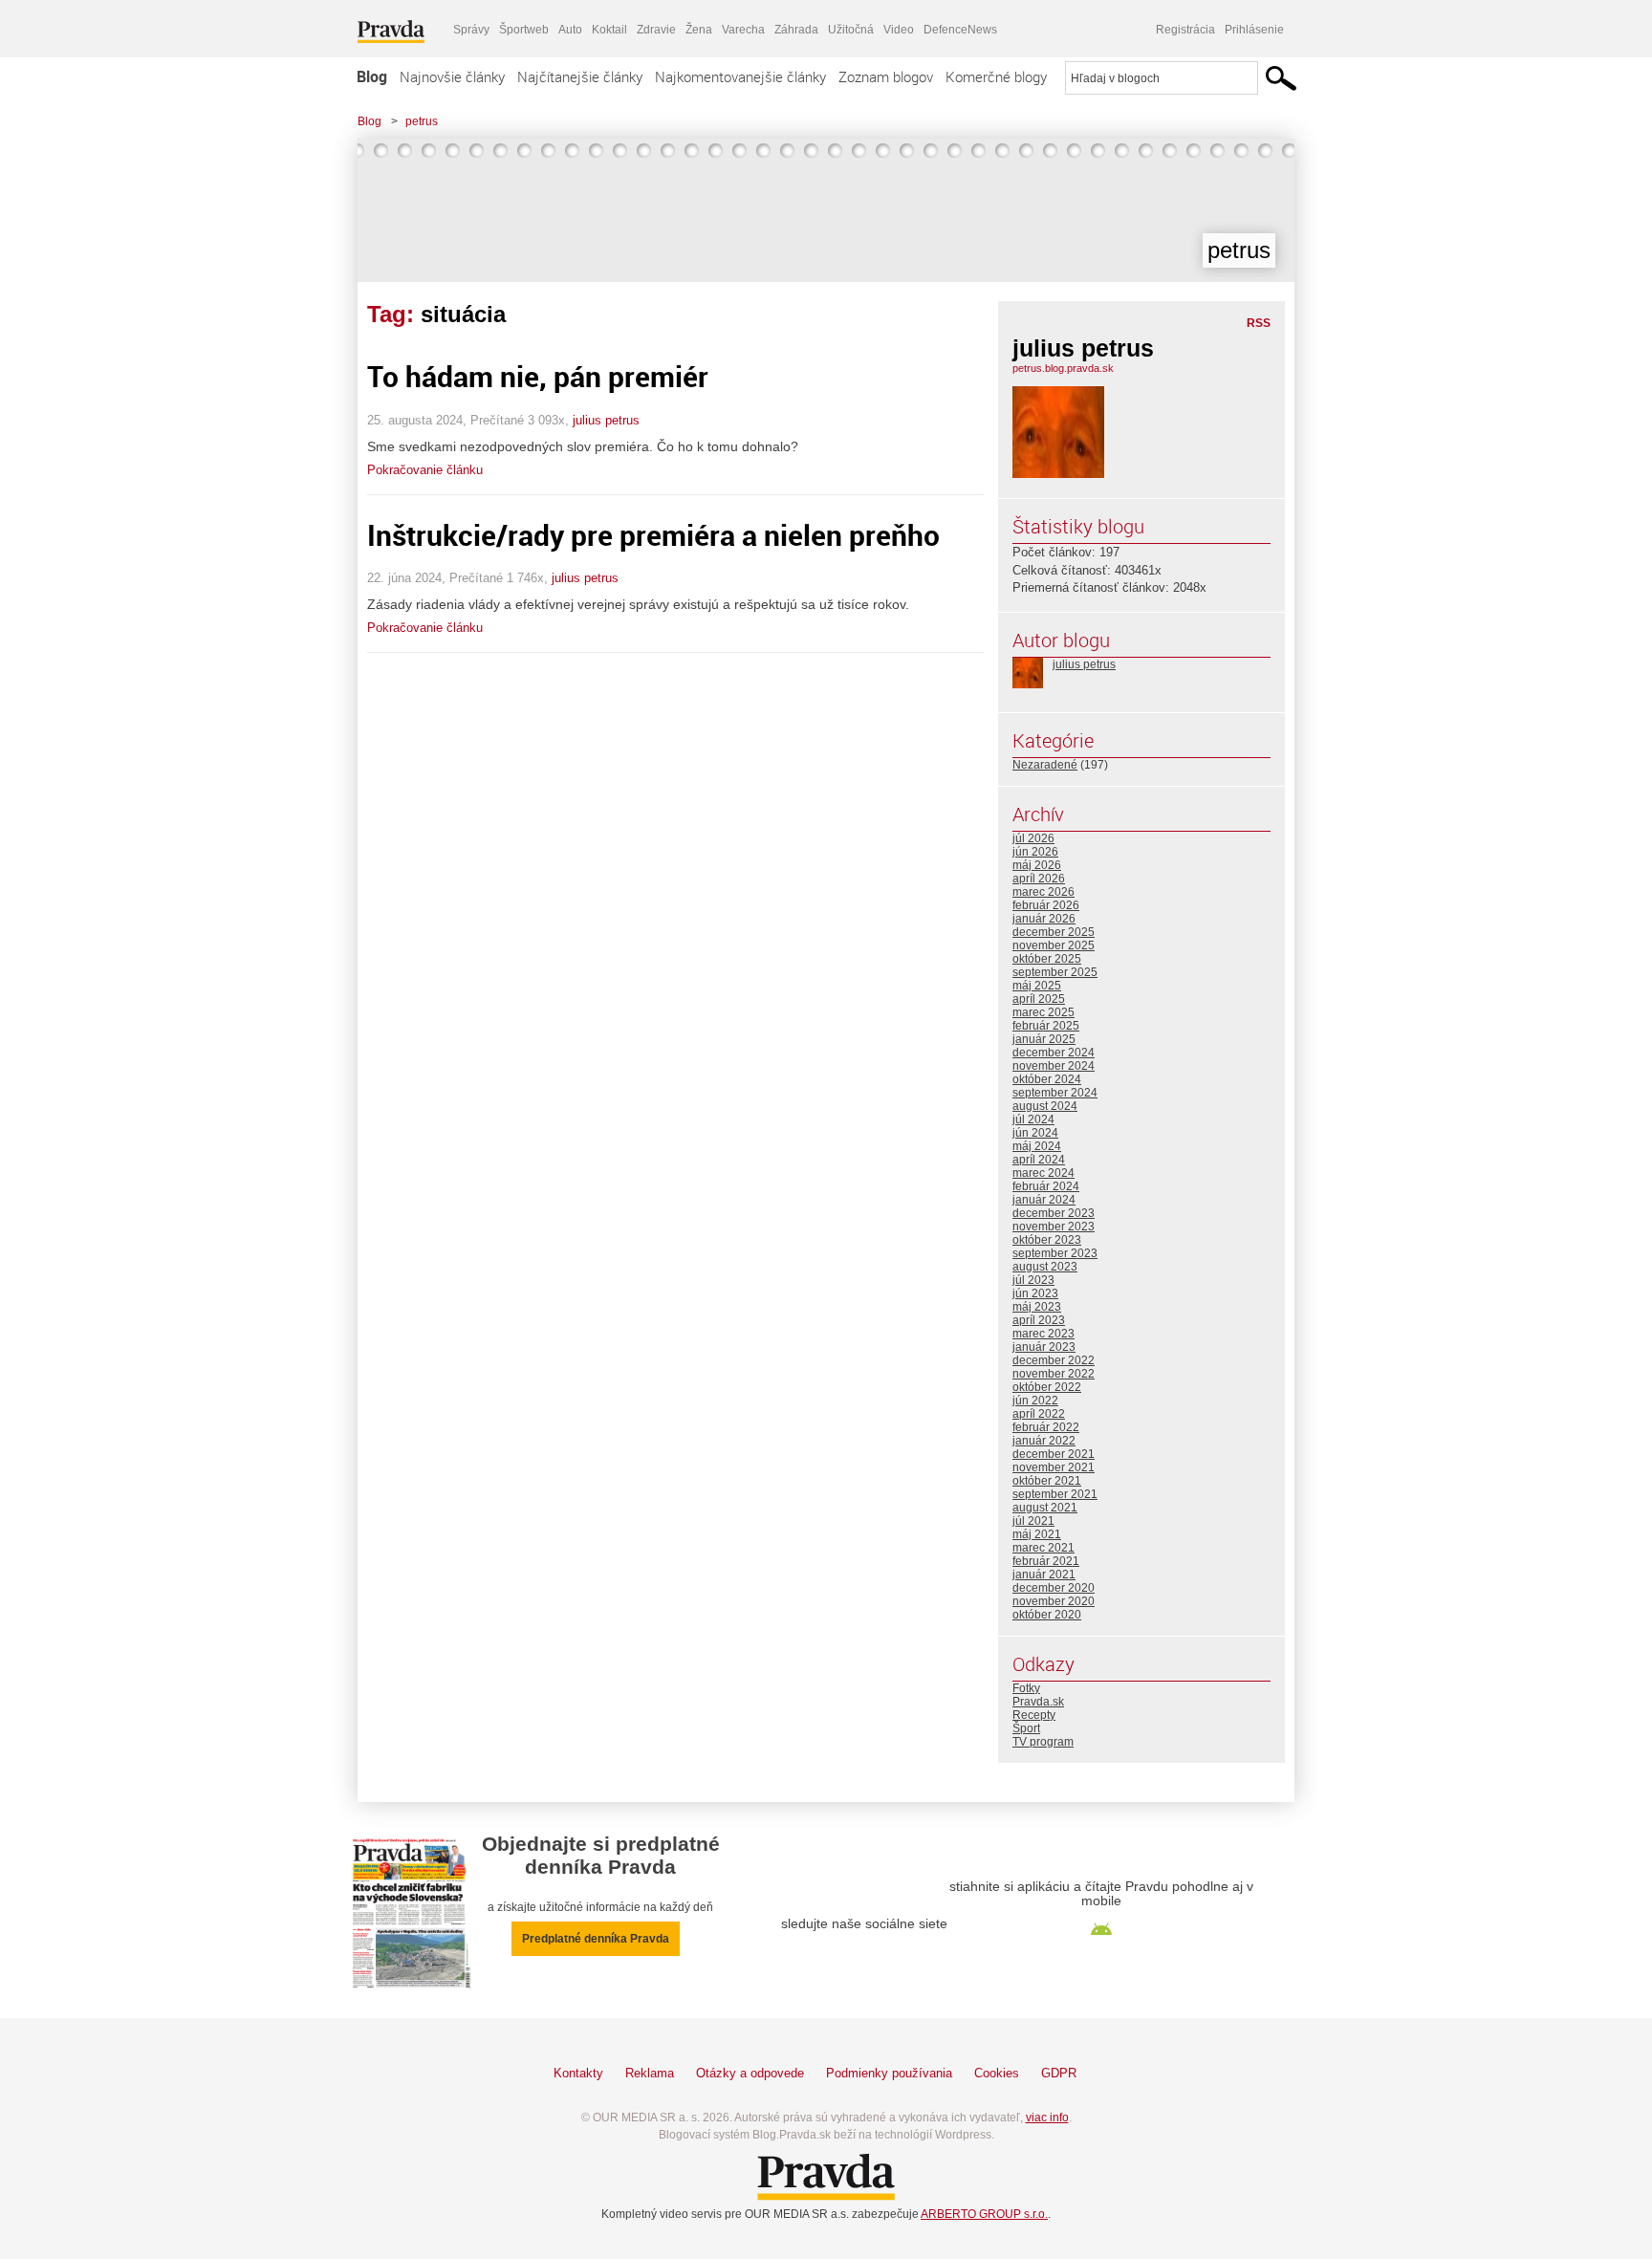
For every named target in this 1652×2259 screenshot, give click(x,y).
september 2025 (1055, 972)
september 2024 (1055, 1093)
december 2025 (1054, 932)
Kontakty (578, 2073)
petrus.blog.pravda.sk (1063, 368)
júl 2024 (1033, 1119)
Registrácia (1185, 30)
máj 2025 (1037, 986)
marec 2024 (1043, 1173)
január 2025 (1044, 1039)
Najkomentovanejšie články (740, 76)
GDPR (1059, 2073)
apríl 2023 (1039, 1320)
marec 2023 (1043, 1334)
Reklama (650, 2073)
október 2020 (1047, 1615)
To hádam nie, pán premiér (538, 376)
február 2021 (1046, 1561)
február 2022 (1046, 1427)
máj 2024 (1037, 1146)
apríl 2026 (1039, 879)
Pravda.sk (1038, 1702)
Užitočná (851, 30)
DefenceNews (960, 30)
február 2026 (1046, 905)
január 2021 (1044, 1575)
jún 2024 (1035, 1133)
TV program (1043, 1742)
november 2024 (1054, 1066)
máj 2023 (1037, 1307)
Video (899, 30)
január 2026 (1044, 919)
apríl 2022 (1039, 1414)
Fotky (1026, 1688)
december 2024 (1054, 1053)
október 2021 (1047, 1481)
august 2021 (1045, 1508)
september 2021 (1055, 1494)
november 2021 (1054, 1467)
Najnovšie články (452, 76)
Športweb (524, 30)
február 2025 (1046, 1026)
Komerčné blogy (996, 76)
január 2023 (1044, 1347)
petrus (422, 121)
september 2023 (1055, 1253)
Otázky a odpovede (750, 2073)
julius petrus (606, 420)
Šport (1026, 1728)
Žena (699, 30)
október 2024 (1047, 1079)
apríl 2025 (1039, 999)
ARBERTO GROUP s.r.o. (984, 2214)
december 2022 (1054, 1360)
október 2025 (1047, 959)
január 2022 (1044, 1441)
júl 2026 (1033, 838)
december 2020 (1054, 1588)
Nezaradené (1045, 765)
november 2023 (1054, 1227)
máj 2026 (1037, 865)
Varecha (743, 30)
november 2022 (1054, 1374)
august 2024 (1045, 1106)
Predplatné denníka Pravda (596, 1939)
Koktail (609, 30)
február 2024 (1046, 1186)
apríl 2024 (1039, 1160)
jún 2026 (1035, 852)
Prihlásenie (1254, 30)
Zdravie (656, 30)
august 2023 (1045, 1267)
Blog (372, 76)
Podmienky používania (889, 2073)
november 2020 (1054, 1601)
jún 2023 (1035, 1293)
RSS (1259, 323)
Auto (570, 30)
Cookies (997, 2073)
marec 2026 (1043, 892)
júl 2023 (1033, 1280)
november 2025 (1054, 945)
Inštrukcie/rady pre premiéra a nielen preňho (653, 535)
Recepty (1034, 1715)
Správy (471, 30)
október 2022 (1047, 1387)
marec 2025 (1043, 1012)
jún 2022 (1035, 1401)
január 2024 (1044, 1200)
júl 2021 (1033, 1521)
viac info (1047, 2118)
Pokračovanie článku (425, 470)
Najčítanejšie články (580, 76)
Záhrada (796, 30)
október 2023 (1047, 1240)
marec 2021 (1043, 1548)
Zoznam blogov (886, 76)
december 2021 (1054, 1454)
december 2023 (1054, 1213)
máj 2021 (1037, 1534)
